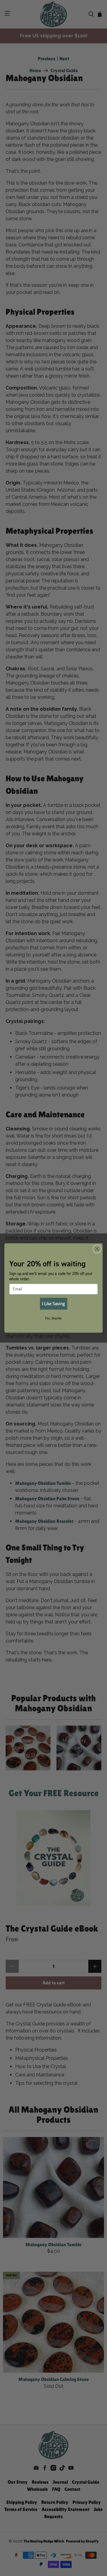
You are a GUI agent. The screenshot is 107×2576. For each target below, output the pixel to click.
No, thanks (53, 1318)
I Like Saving (53, 1303)
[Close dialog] (97, 1249)
